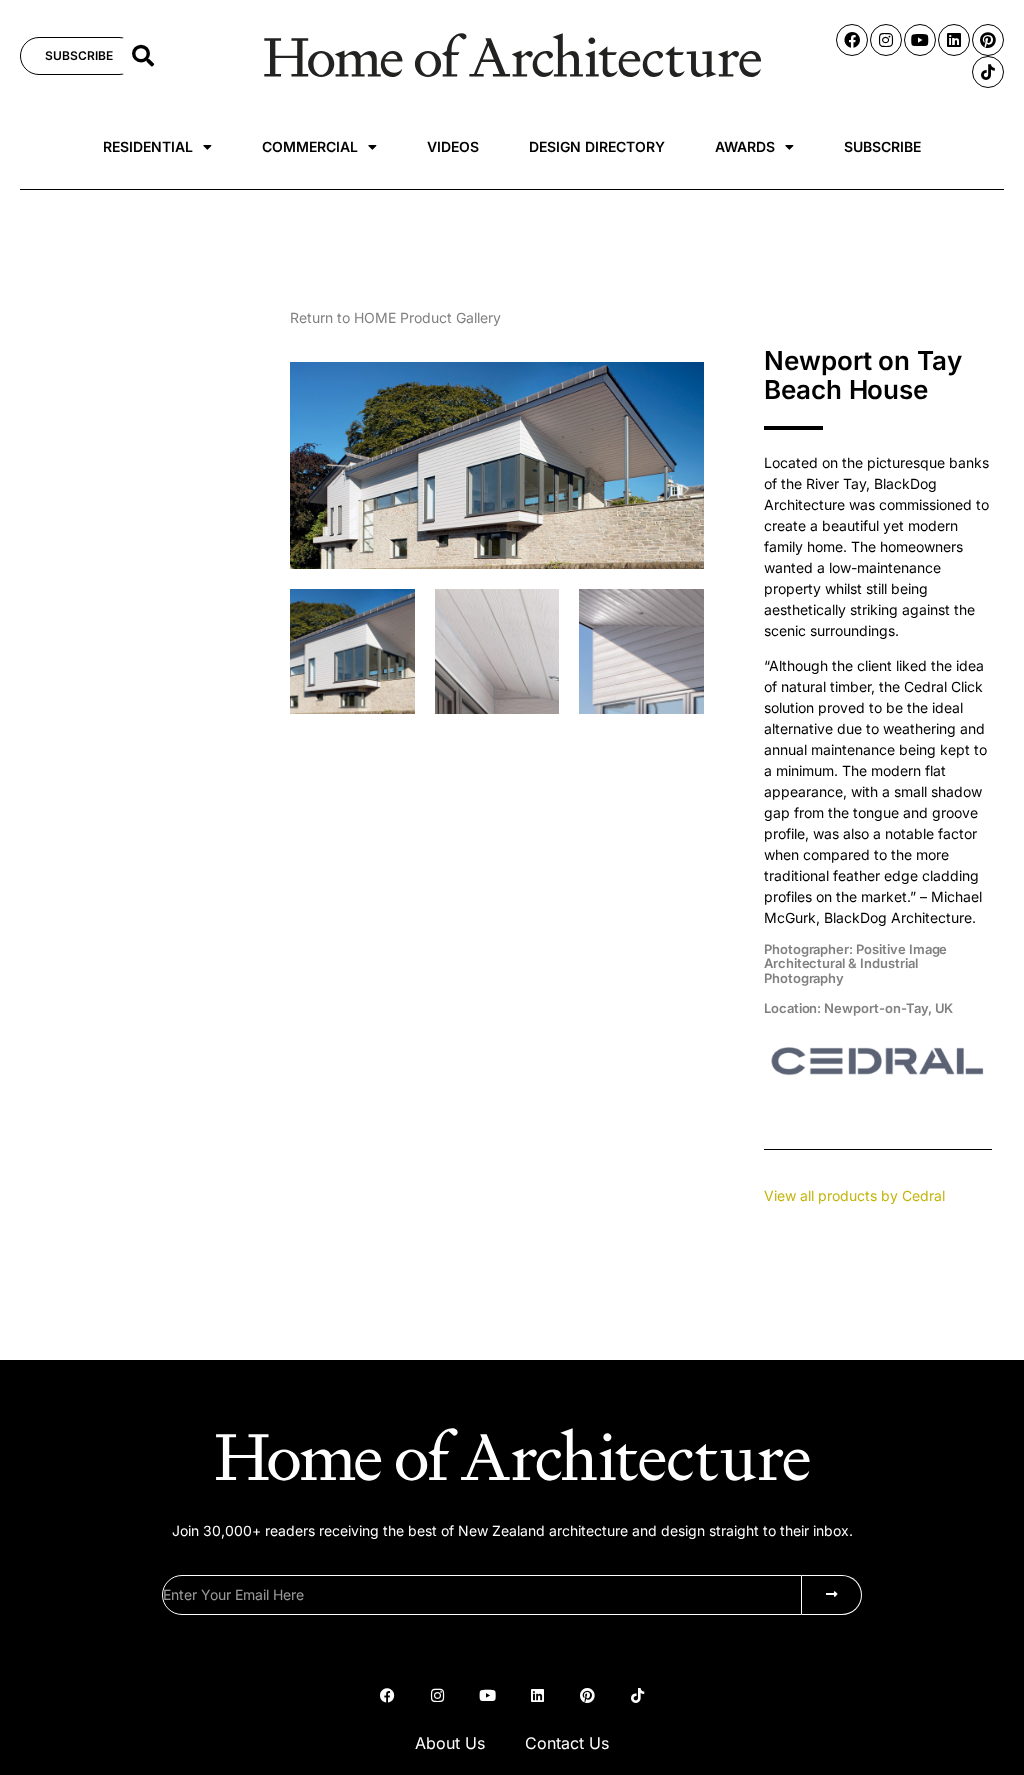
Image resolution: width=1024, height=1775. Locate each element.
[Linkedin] (954, 40)
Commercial (310, 146)
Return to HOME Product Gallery (395, 317)
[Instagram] (886, 40)
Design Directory (597, 146)
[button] (143, 56)
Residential (148, 146)
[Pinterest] (988, 40)
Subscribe (882, 146)
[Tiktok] (988, 72)
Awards (745, 146)
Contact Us (567, 1743)
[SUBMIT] (832, 1595)
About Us (450, 1743)
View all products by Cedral (854, 1195)
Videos (453, 146)
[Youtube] (920, 40)
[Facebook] (852, 40)
